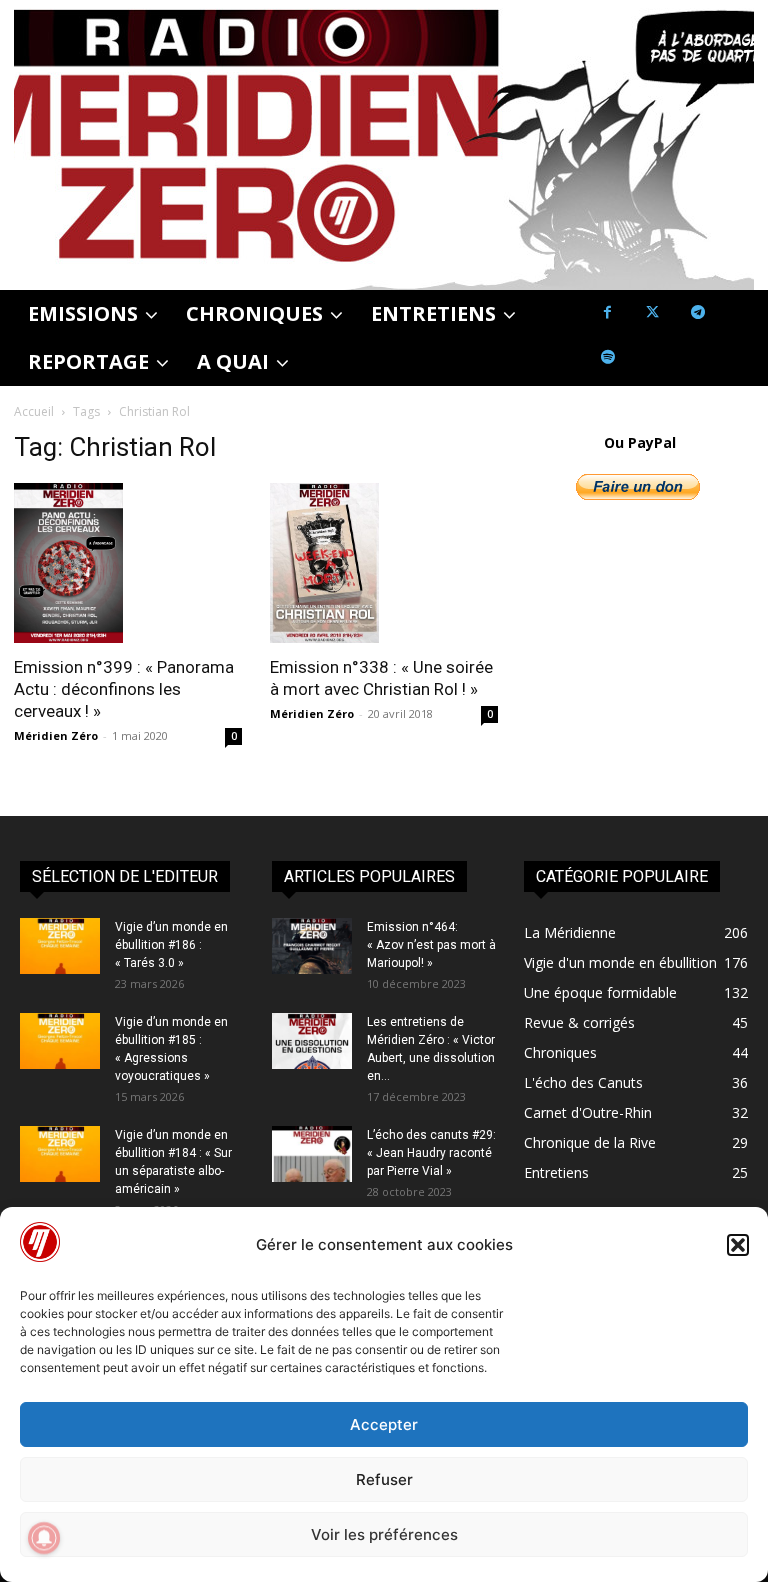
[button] (738, 1245)
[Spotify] (607, 357)
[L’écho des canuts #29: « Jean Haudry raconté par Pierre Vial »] (312, 1154)
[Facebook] (607, 312)
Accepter (384, 1424)
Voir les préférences (384, 1534)
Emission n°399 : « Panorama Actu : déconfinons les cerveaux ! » (124, 689)
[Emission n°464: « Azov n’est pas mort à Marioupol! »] (312, 946)
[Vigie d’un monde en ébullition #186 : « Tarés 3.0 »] (60, 946)
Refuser (384, 1479)
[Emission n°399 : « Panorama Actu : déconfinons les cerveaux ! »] (128, 563)
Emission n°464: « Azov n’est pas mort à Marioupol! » (431, 945)
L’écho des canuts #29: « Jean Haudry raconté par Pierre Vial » (431, 1153)
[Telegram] (697, 312)
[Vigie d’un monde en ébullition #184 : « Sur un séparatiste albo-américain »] (60, 1154)
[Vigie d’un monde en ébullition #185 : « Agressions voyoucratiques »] (60, 1041)
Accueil (34, 411)
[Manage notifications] (44, 1538)
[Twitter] (652, 312)
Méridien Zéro (56, 735)
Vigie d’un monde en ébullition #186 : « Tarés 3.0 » (171, 945)
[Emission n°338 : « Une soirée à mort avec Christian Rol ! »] (384, 563)
